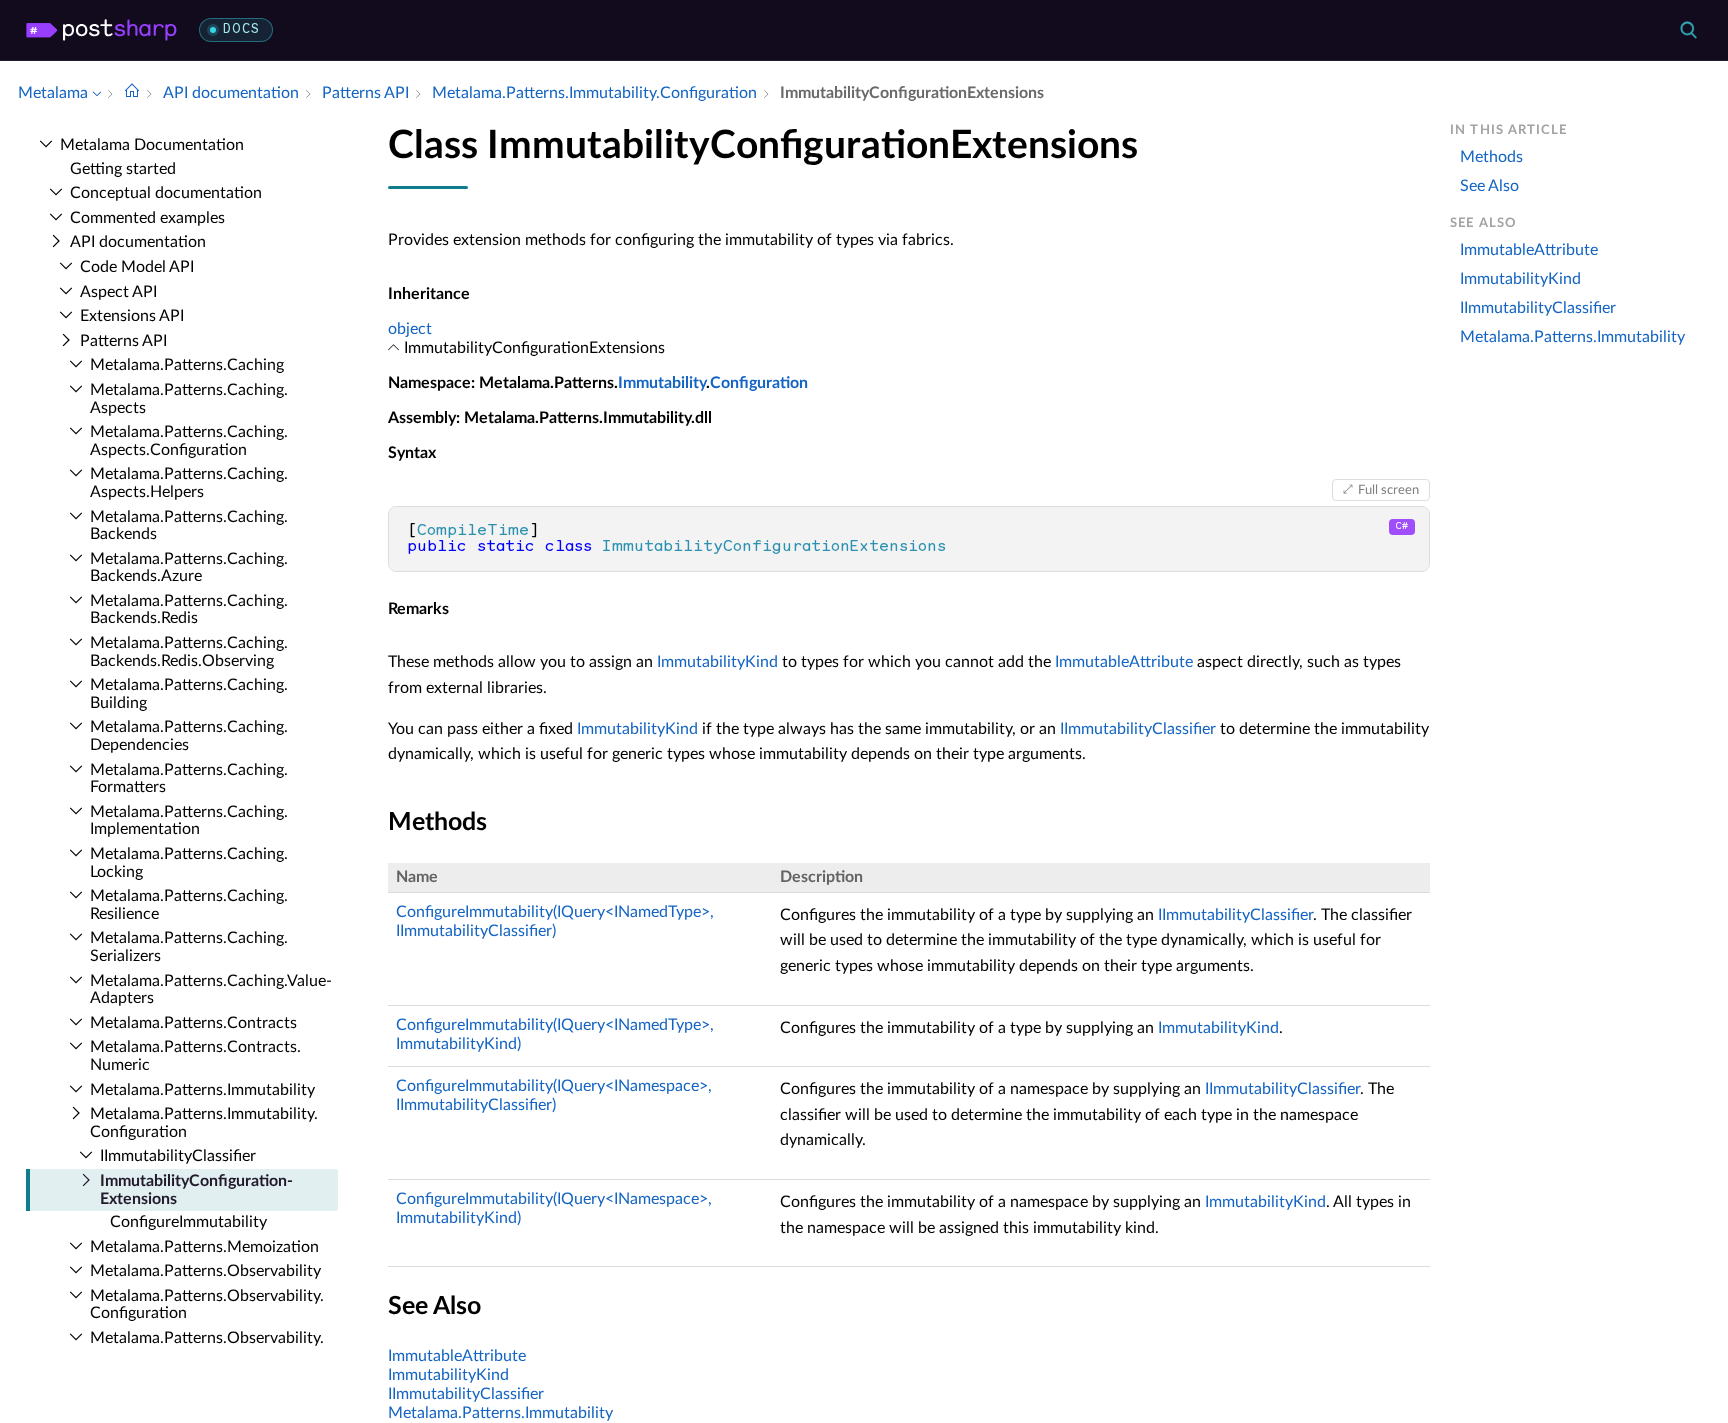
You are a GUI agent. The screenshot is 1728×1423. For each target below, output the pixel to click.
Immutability (662, 383)
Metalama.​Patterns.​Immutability (202, 1090)
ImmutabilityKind (717, 662)
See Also (1489, 186)
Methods (1491, 157)
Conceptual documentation (166, 193)
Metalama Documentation (152, 145)
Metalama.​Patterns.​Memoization (204, 1247)
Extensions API (132, 316)
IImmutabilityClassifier (1138, 729)
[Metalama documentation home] (132, 93)
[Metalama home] (101, 30)
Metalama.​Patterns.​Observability (205, 1271)
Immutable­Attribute (1529, 250)
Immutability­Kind (1520, 279)
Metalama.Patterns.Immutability (500, 1413)
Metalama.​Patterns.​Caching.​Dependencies (189, 736)
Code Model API (137, 267)
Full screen (1388, 490)
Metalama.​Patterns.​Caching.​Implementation (189, 821)
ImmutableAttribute (1124, 662)
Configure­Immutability (188, 1222)
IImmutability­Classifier (178, 1156)
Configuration (759, 383)
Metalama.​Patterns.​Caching (187, 365)
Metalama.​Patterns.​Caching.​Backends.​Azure (189, 568)
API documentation (138, 242)
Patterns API (123, 341)
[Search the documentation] (1688, 30)
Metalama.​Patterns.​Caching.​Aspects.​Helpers (189, 483)
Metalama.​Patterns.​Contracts (193, 1023)
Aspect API (118, 292)
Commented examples (147, 218)
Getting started (123, 169)
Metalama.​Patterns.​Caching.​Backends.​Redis (189, 610)
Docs (241, 29)
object (410, 329)
